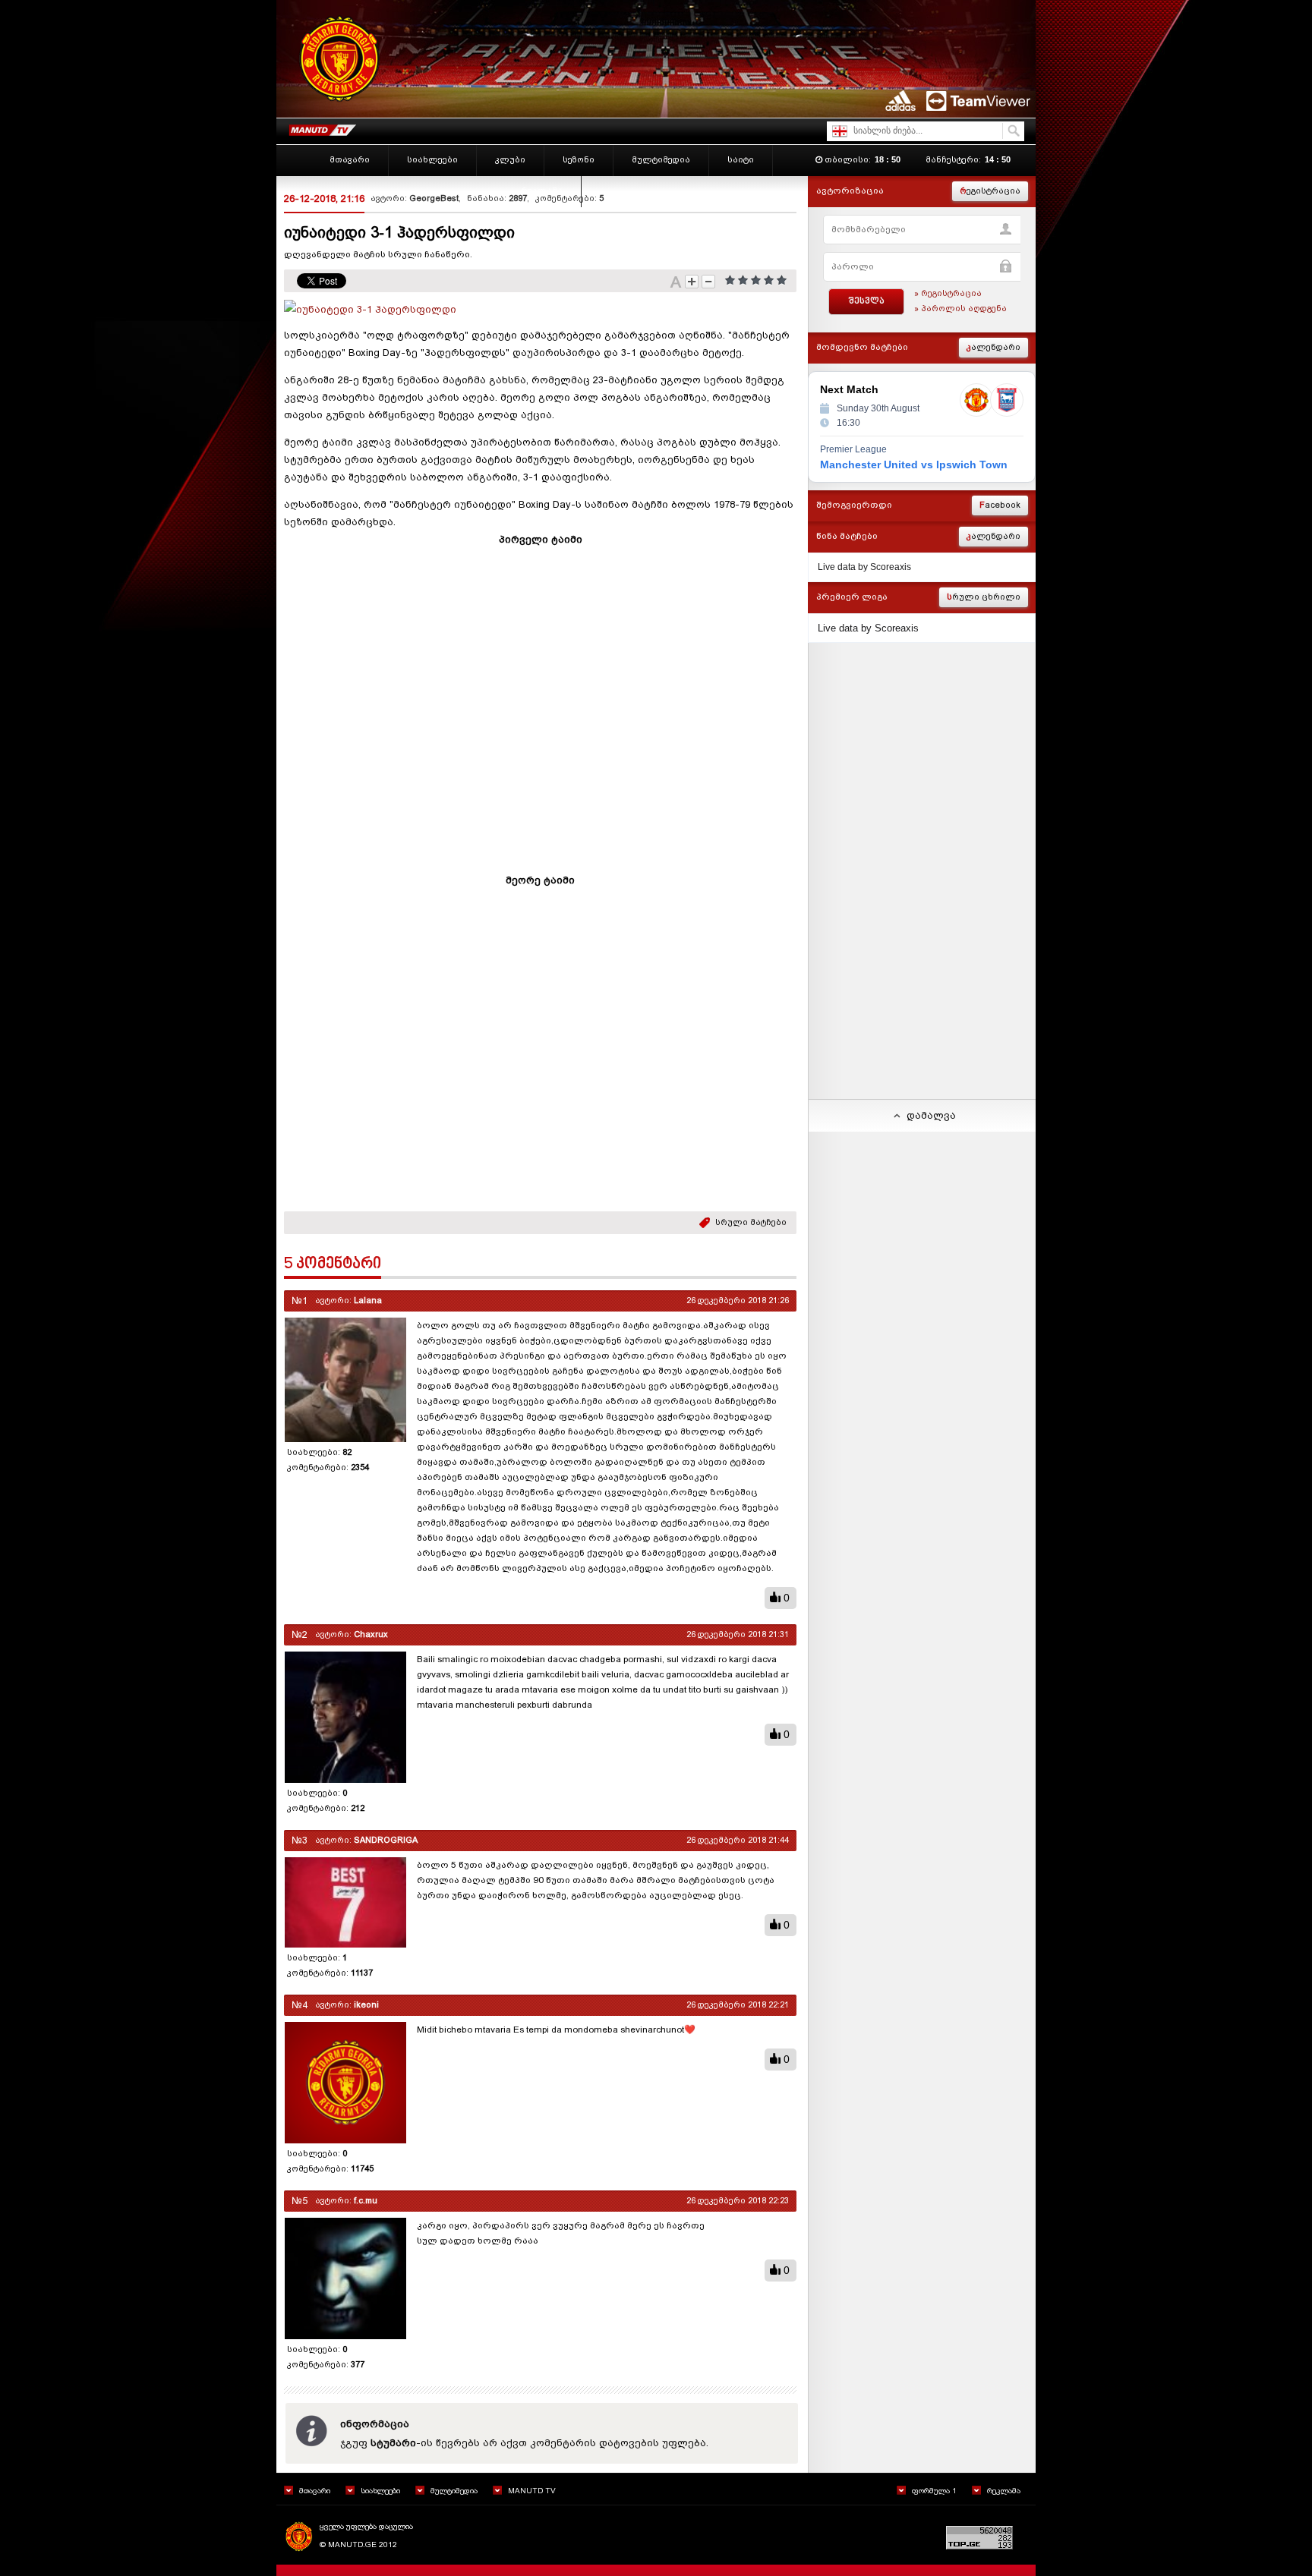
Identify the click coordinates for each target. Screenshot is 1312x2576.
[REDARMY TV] (322, 127)
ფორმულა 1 (934, 2491)
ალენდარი (993, 347)
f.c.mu (366, 2201)
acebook (1000, 505)
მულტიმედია (454, 2491)
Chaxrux (371, 1634)
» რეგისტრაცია (948, 293)
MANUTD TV (532, 2491)
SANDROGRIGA (386, 1840)
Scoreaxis (891, 567)
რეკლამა (1004, 2491)
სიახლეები (380, 2491)
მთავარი (315, 2491)
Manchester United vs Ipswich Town (914, 464)
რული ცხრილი (984, 597)
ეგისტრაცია (990, 191)
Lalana (368, 1301)
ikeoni (366, 2005)
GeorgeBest (434, 198)
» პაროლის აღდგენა (960, 309)
